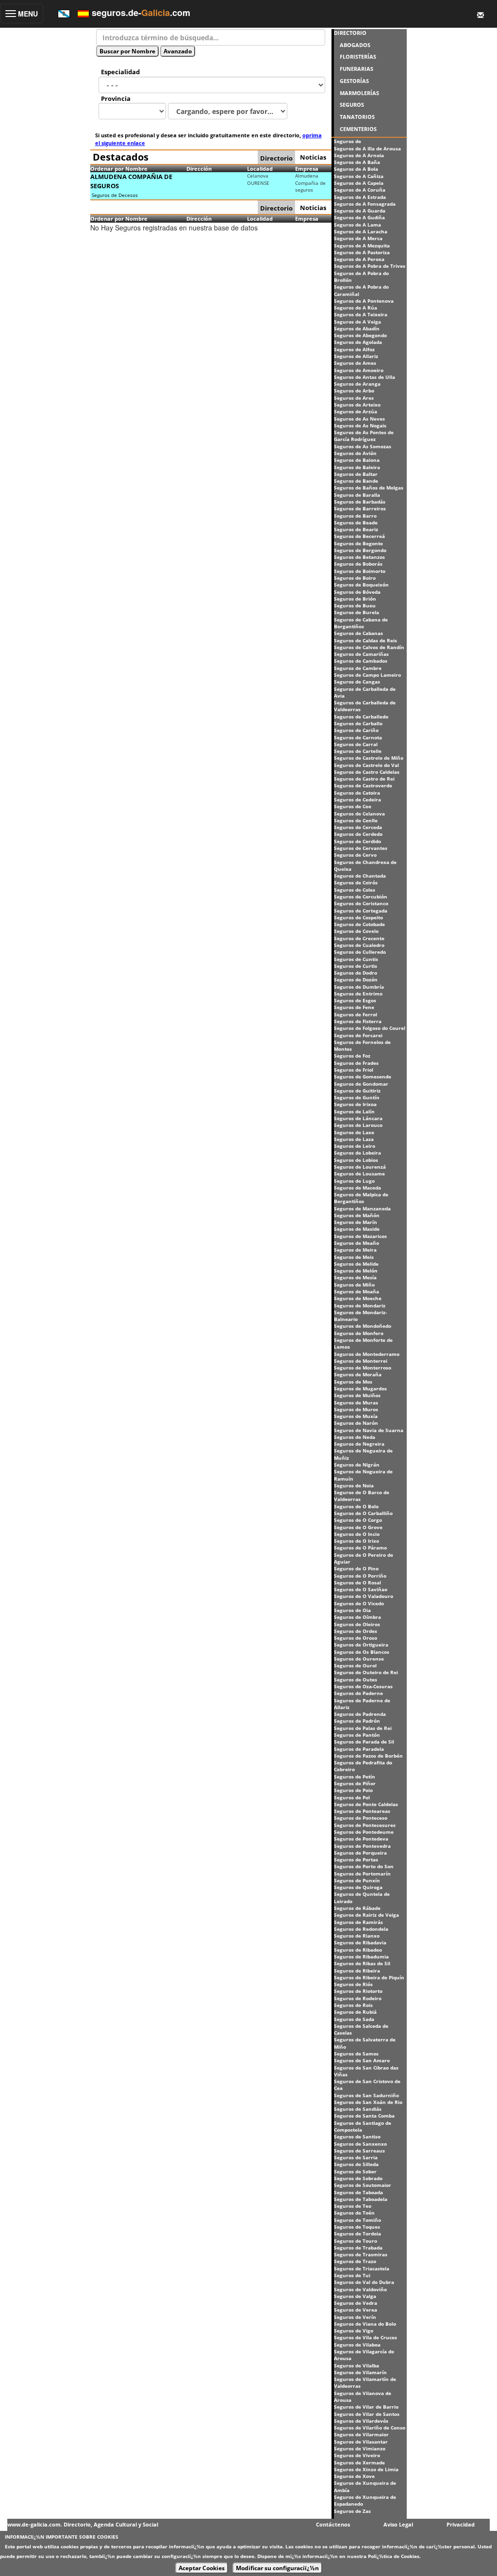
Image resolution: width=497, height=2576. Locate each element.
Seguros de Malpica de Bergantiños (361, 1198)
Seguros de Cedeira (357, 799)
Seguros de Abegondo (360, 335)
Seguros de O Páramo (360, 1548)
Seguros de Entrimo (358, 994)
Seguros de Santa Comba (364, 2116)
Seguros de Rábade (357, 1908)
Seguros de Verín (355, 2317)
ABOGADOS (355, 45)
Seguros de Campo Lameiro (367, 675)
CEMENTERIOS (358, 129)
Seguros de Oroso (356, 1638)
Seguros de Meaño (356, 1243)
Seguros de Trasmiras (361, 2254)
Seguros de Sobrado (358, 2178)
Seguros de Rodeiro (358, 1998)
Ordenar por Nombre (119, 169)
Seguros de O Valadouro (364, 1596)
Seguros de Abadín (357, 328)
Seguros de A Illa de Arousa (367, 148)
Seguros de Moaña (356, 1291)
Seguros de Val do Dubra (364, 2282)
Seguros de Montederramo (367, 1354)
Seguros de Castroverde (363, 785)
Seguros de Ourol (355, 1665)
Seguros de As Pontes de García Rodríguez (364, 436)
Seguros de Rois (353, 2005)
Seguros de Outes (356, 1679)
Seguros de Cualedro (359, 945)
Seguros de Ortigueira (361, 1645)
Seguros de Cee (353, 806)
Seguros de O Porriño (360, 1576)
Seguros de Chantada (360, 876)
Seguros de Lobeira (357, 1153)
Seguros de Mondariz (360, 1305)
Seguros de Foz (352, 1056)
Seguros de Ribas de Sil (362, 1963)
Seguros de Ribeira (357, 1971)
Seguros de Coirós (356, 882)
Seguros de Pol (352, 1797)
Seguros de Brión (355, 599)
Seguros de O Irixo (356, 1541)
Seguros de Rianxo (357, 1936)
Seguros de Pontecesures (365, 1825)
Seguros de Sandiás (358, 2109)
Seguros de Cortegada (361, 911)
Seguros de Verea (356, 2310)
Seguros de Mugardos (360, 1388)
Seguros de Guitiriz (357, 1091)
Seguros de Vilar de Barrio (366, 2407)
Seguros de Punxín (357, 1880)
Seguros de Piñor (355, 1783)
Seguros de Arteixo (357, 405)
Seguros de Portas (356, 1859)
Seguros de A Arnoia (359, 155)
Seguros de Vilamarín (360, 2372)
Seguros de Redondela (361, 1929)
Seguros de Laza (354, 1139)
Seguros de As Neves (359, 419)
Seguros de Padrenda (360, 1714)
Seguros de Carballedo (361, 717)
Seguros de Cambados (361, 661)
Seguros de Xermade (359, 2462)
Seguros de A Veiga (357, 322)
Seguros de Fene (354, 1007)
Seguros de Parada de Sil (364, 1742)
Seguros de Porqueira (360, 1853)
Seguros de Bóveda (357, 592)
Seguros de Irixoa (355, 1104)
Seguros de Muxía (356, 1416)
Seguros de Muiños (357, 1395)
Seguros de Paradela (359, 1749)
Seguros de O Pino (356, 1568)
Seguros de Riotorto (358, 1991)
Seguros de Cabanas (358, 633)
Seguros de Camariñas (361, 654)
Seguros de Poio (353, 1790)
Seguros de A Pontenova (364, 301)
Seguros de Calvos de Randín (369, 647)
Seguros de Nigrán (357, 1465)
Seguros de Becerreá (359, 536)
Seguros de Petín (355, 1777)
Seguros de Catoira (357, 793)
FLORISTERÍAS (358, 57)
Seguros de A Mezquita (362, 245)
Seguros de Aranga (357, 384)
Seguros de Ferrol (356, 1014)
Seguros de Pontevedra (362, 1846)
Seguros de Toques (357, 2227)
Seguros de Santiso (357, 2136)
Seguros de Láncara (358, 1118)
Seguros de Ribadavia (360, 1942)
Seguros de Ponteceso (361, 1818)
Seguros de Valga (355, 2296)
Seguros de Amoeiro (359, 370)
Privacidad (461, 2524)
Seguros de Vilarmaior (361, 2434)
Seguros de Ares (354, 398)
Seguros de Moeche (358, 1298)
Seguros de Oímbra (357, 1617)
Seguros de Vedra (356, 2303)
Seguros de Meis (354, 1257)
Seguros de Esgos (355, 1000)
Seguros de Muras (356, 1402)
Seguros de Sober (355, 2171)
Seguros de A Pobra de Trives (370, 266)
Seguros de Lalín (354, 1111)
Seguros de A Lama (357, 225)
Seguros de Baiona (357, 460)
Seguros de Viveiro (357, 2455)
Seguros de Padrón (357, 1721)
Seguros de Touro (356, 2241)
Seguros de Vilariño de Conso (370, 2428)
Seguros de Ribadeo (358, 1950)
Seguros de (348, 141)
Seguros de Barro (355, 516)
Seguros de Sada (354, 2019)
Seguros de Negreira (359, 1444)
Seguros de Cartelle (358, 751)
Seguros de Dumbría (359, 987)
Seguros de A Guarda (360, 211)
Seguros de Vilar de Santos (367, 2414)
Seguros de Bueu (355, 605)
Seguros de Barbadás (360, 502)
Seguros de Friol (354, 1070)
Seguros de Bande (356, 481)
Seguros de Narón (356, 1423)
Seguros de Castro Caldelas (367, 772)
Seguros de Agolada (358, 342)
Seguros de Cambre (358, 668)
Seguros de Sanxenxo (360, 2144)
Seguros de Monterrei (361, 1361)
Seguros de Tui (352, 2275)
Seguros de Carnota (358, 737)
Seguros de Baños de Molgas (369, 488)
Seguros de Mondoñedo (363, 1326)
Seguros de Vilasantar (361, 2442)
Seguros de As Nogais (360, 425)
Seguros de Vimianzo (360, 2448)
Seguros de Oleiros (357, 1624)
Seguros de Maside (357, 1229)
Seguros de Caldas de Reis (365, 640)
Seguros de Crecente (359, 938)
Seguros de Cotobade (359, 924)
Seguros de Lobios (356, 1160)
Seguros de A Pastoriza (362, 252)
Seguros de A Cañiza (359, 176)
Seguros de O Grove (358, 1527)
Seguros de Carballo (358, 723)
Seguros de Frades (356, 1063)
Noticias (313, 157)
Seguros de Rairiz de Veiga (366, 1915)
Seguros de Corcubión (361, 897)
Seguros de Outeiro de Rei (366, 1672)
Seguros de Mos (353, 1382)
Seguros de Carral (356, 744)
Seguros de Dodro (356, 973)
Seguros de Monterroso (363, 1368)
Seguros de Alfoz (354, 349)
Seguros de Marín (356, 1222)
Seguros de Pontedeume (364, 1832)
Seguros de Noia (354, 1485)
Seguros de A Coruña (360, 190)
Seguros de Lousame (359, 1174)
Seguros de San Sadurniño (366, 2095)
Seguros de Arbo (354, 391)
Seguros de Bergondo (360, 550)
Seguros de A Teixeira (361, 314)
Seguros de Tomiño (357, 2220)
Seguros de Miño (354, 1285)
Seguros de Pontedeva (361, 1839)
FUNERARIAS (356, 69)
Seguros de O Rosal (357, 1582)
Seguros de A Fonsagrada (365, 204)
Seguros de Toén (354, 2213)
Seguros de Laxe (354, 1132)
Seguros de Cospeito (358, 917)
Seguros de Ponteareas (362, 1811)
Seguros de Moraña (358, 1374)
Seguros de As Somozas (363, 446)
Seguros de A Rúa (356, 308)
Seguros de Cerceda (358, 827)
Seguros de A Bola (356, 169)
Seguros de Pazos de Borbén (368, 1756)
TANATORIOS (357, 117)
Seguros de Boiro (355, 578)
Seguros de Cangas (357, 682)
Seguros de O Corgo (358, 1520)
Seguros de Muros (356, 1409)
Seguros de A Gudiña (359, 217)
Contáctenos (333, 2524)
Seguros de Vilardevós (361, 2421)
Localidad (260, 169)
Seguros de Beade (356, 522)
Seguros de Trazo (355, 2261)
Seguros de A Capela (359, 183)
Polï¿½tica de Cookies (394, 2556)
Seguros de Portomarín (362, 1874)
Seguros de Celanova (359, 814)
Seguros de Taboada (358, 2192)
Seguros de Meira (355, 1250)
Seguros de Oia (352, 1610)
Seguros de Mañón (357, 1215)
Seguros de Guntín (357, 1097)
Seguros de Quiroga (358, 1887)
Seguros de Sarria (356, 2157)
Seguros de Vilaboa (357, 2345)
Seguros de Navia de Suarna (369, 1430)
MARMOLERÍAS (359, 93)
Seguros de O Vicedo (359, 1603)
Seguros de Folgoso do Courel (370, 1028)
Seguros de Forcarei (358, 1035)
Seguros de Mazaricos (360, 1236)
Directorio (276, 158)
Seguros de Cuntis (356, 959)
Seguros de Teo (353, 2206)
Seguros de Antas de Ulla (364, 377)
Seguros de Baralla (357, 495)
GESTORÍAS (354, 81)
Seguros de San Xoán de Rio (368, 2102)
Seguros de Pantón (357, 1735)
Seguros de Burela (356, 612)
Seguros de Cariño (356, 730)
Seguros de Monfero (359, 1333)
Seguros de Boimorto (360, 571)
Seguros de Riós (353, 1984)
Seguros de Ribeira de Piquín (369, 1977)
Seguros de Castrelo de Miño (369, 758)
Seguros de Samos (356, 2054)
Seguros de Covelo (356, 931)
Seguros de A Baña (357, 162)
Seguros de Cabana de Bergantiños (361, 623)
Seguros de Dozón (356, 979)
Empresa (307, 169)
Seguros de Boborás (358, 564)
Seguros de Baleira (357, 467)
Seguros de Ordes (356, 1631)
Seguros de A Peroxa (359, 259)
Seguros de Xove (354, 2476)
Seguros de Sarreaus (359, 2151)
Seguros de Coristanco (361, 903)
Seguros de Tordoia (357, 2234)
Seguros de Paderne (358, 1693)
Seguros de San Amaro (362, 2060)
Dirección (199, 169)
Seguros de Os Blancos (362, 1652)
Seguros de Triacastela (362, 2268)
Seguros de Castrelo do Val (366, 765)
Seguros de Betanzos (359, 557)
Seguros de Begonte (358, 543)
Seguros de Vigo (354, 2331)
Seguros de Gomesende (363, 1076)
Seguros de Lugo (354, 1181)
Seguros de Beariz (356, 529)
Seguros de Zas (352, 2511)
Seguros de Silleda (356, 2164)
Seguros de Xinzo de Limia (366, 2469)
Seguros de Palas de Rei (363, 1728)
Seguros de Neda (355, 1437)
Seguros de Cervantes (361, 848)
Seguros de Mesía (355, 1277)
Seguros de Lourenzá (360, 1167)
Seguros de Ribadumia (361, 1956)
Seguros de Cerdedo (358, 834)
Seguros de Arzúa (356, 411)
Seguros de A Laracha (361, 231)
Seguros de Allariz (356, 356)
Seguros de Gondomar (361, 1084)
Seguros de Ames (355, 363)
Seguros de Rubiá (355, 2012)
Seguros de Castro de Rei (364, 779)
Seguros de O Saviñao (361, 1589)
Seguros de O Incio (357, 1534)
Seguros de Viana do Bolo (365, 2324)
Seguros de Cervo (355, 855)
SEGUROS (352, 105)
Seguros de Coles (355, 890)
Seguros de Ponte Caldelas (366, 1804)
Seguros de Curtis (356, 966)
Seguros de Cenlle (356, 820)
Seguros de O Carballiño (363, 1513)
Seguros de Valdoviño (360, 2289)
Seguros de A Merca (358, 238)
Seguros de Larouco (358, 1125)
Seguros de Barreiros (360, 508)
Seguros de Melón (356, 1271)
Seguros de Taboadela (361, 2199)
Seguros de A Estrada (360, 197)
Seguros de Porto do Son (364, 1866)
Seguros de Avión (355, 453)
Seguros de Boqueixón (361, 585)
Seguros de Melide (356, 1264)
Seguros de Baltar (356, 474)
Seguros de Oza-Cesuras (363, 1686)
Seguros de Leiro (355, 1146)
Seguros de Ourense (359, 1659)
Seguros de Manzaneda (362, 1208)
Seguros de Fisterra (358, 1021)
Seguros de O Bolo (356, 1506)
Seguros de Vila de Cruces (365, 2337)
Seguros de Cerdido (357, 841)
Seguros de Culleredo (360, 952)
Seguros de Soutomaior (363, 2185)
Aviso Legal (398, 2524)
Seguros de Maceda (357, 1188)
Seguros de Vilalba (356, 2365)
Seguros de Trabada (358, 2248)
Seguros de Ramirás (358, 1922)
